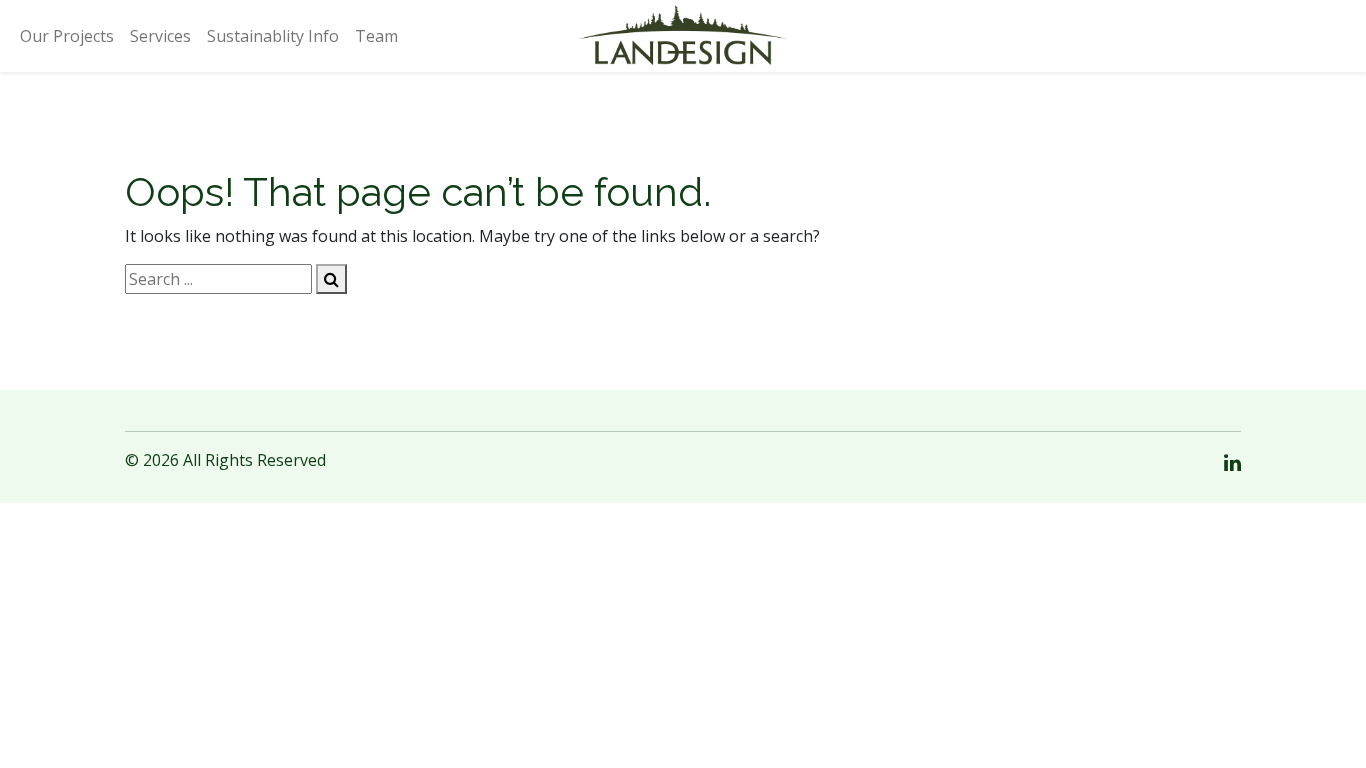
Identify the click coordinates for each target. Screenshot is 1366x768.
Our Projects (67, 36)
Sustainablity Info (273, 36)
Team (376, 36)
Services (160, 36)
